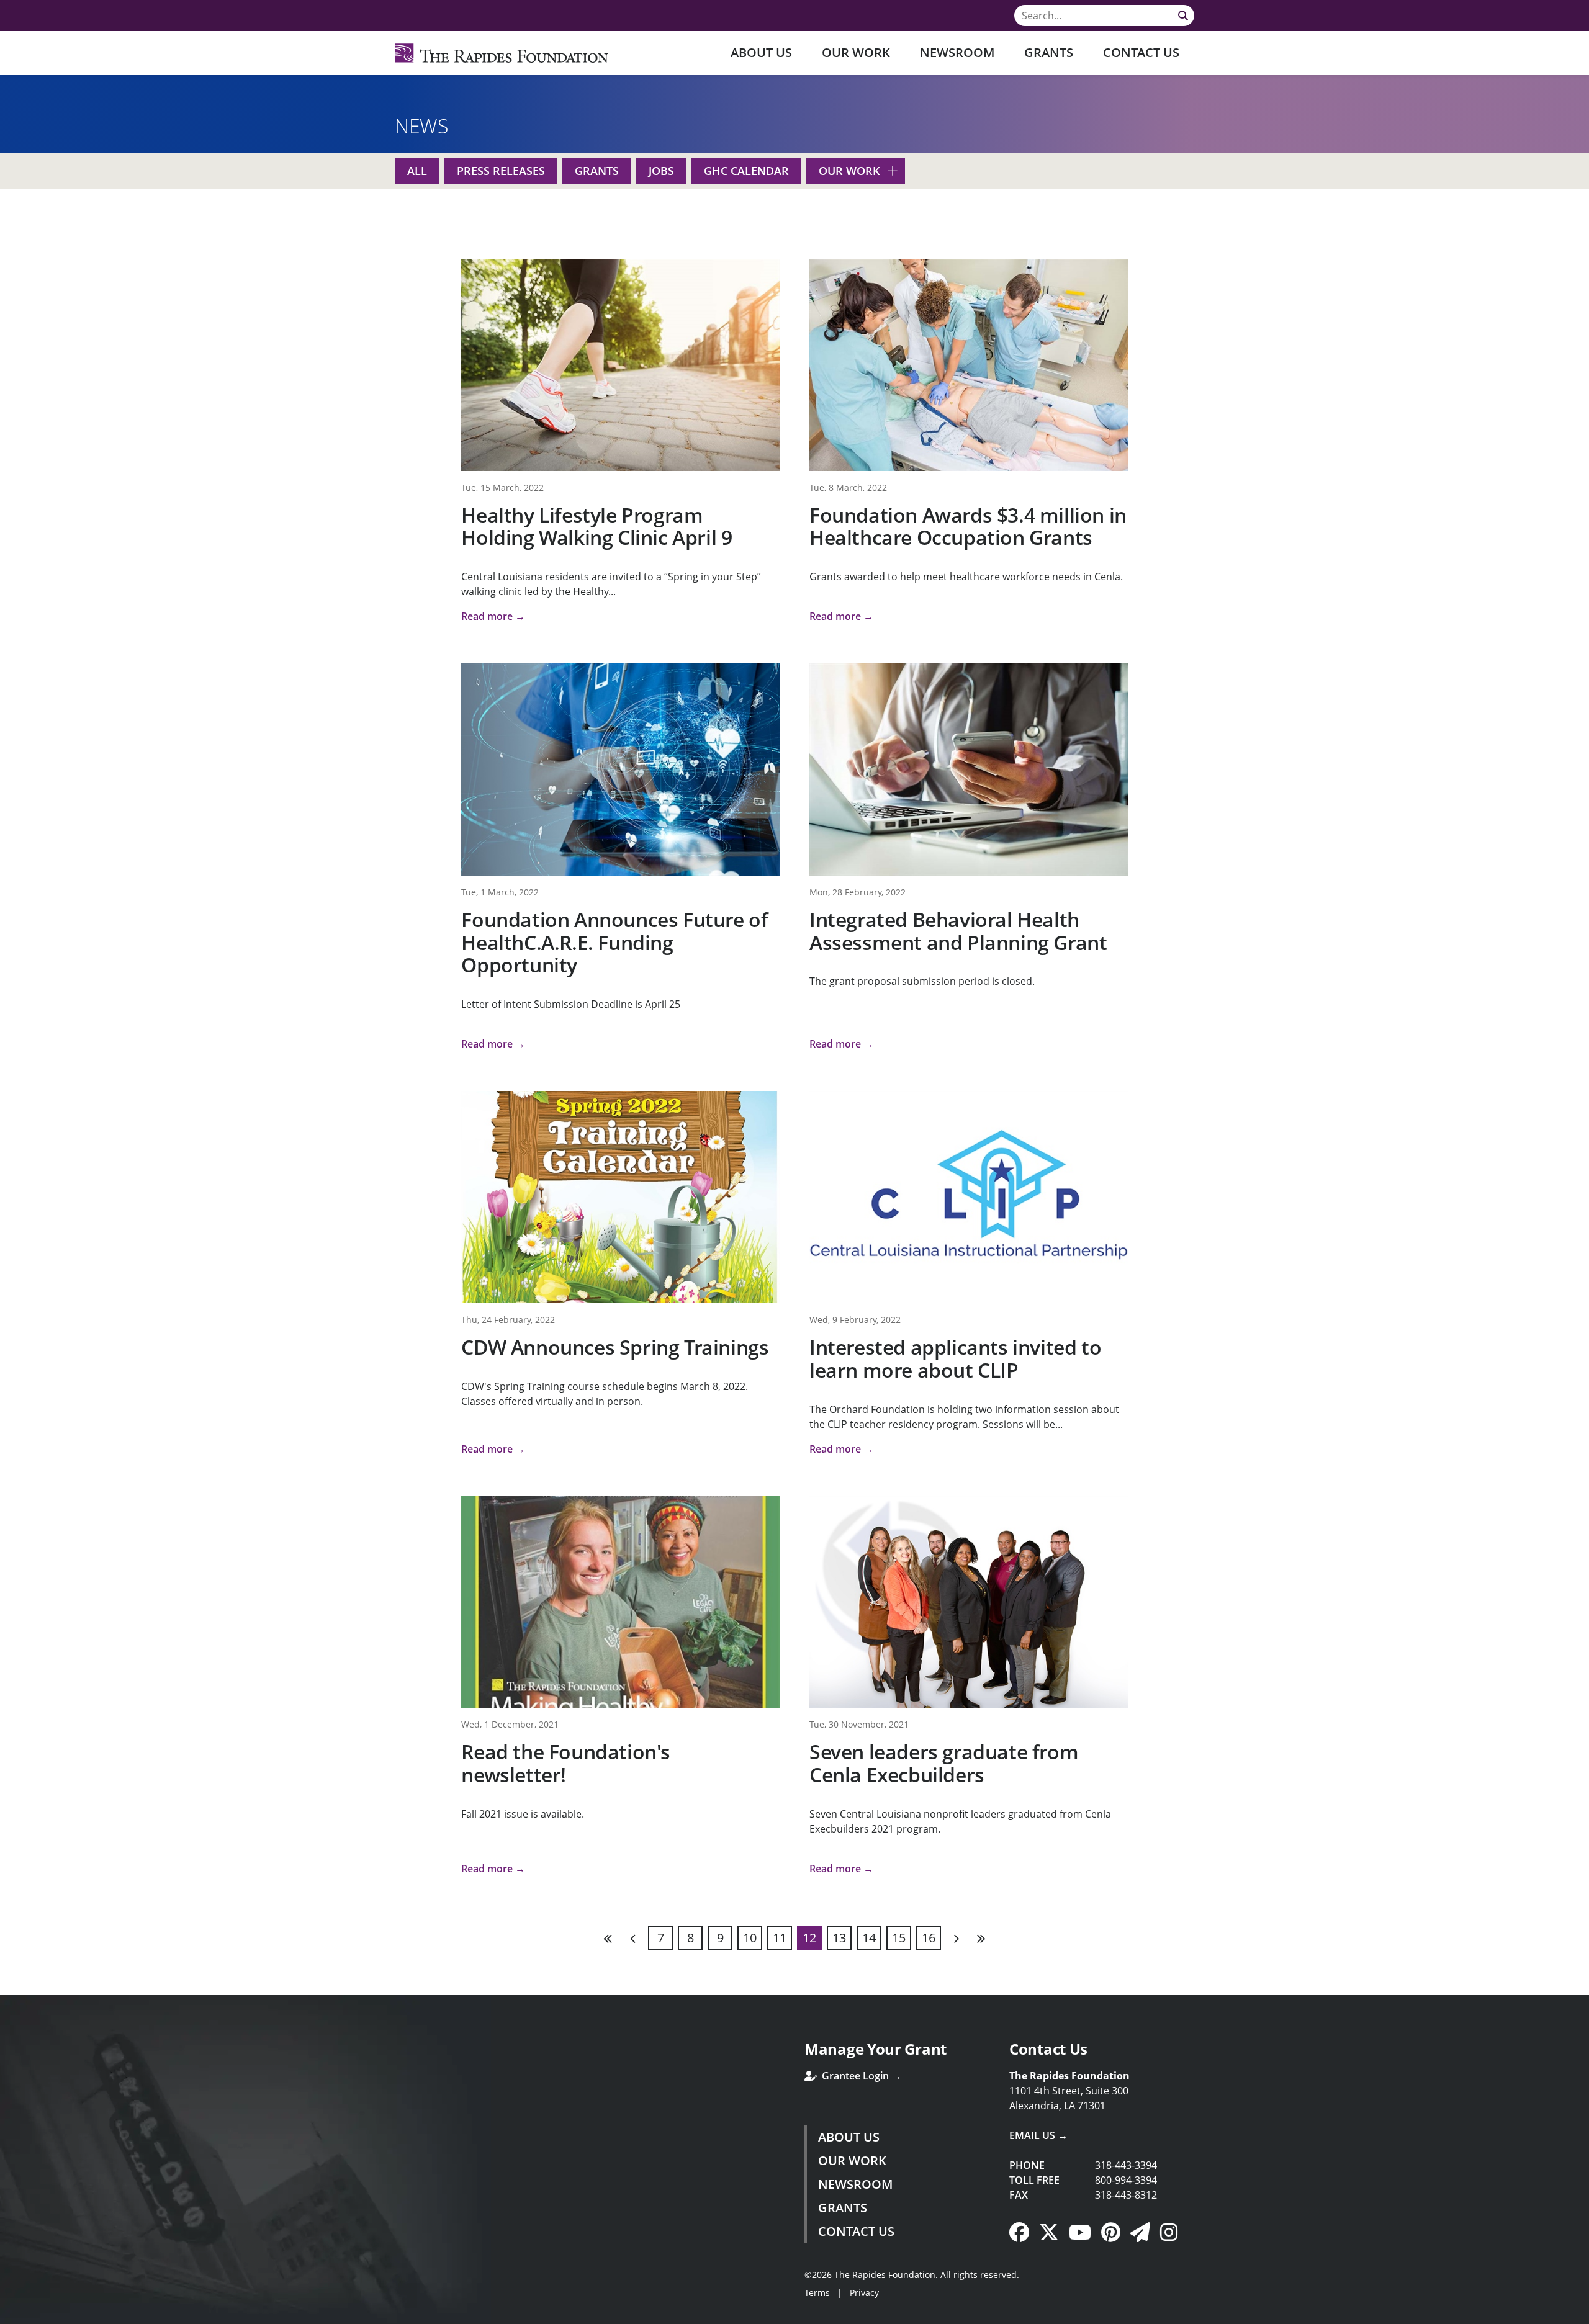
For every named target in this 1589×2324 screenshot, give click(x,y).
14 (869, 1938)
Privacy (864, 2293)
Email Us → (1038, 2135)
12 (809, 1938)
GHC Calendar (746, 171)
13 (839, 1938)
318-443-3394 (1126, 2165)
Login (9, 2315)
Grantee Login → (860, 2076)
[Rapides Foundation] (502, 53)
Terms (817, 2293)
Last (981, 1938)
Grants (1049, 52)
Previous (633, 1938)
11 (780, 1938)
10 (750, 1938)
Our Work (856, 52)
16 (929, 1938)
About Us (761, 52)
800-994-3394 (1126, 2180)
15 (899, 1938)
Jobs (661, 171)
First (608, 1938)
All (417, 171)
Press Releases (501, 171)
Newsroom (957, 52)
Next (956, 1938)
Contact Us (1141, 52)
